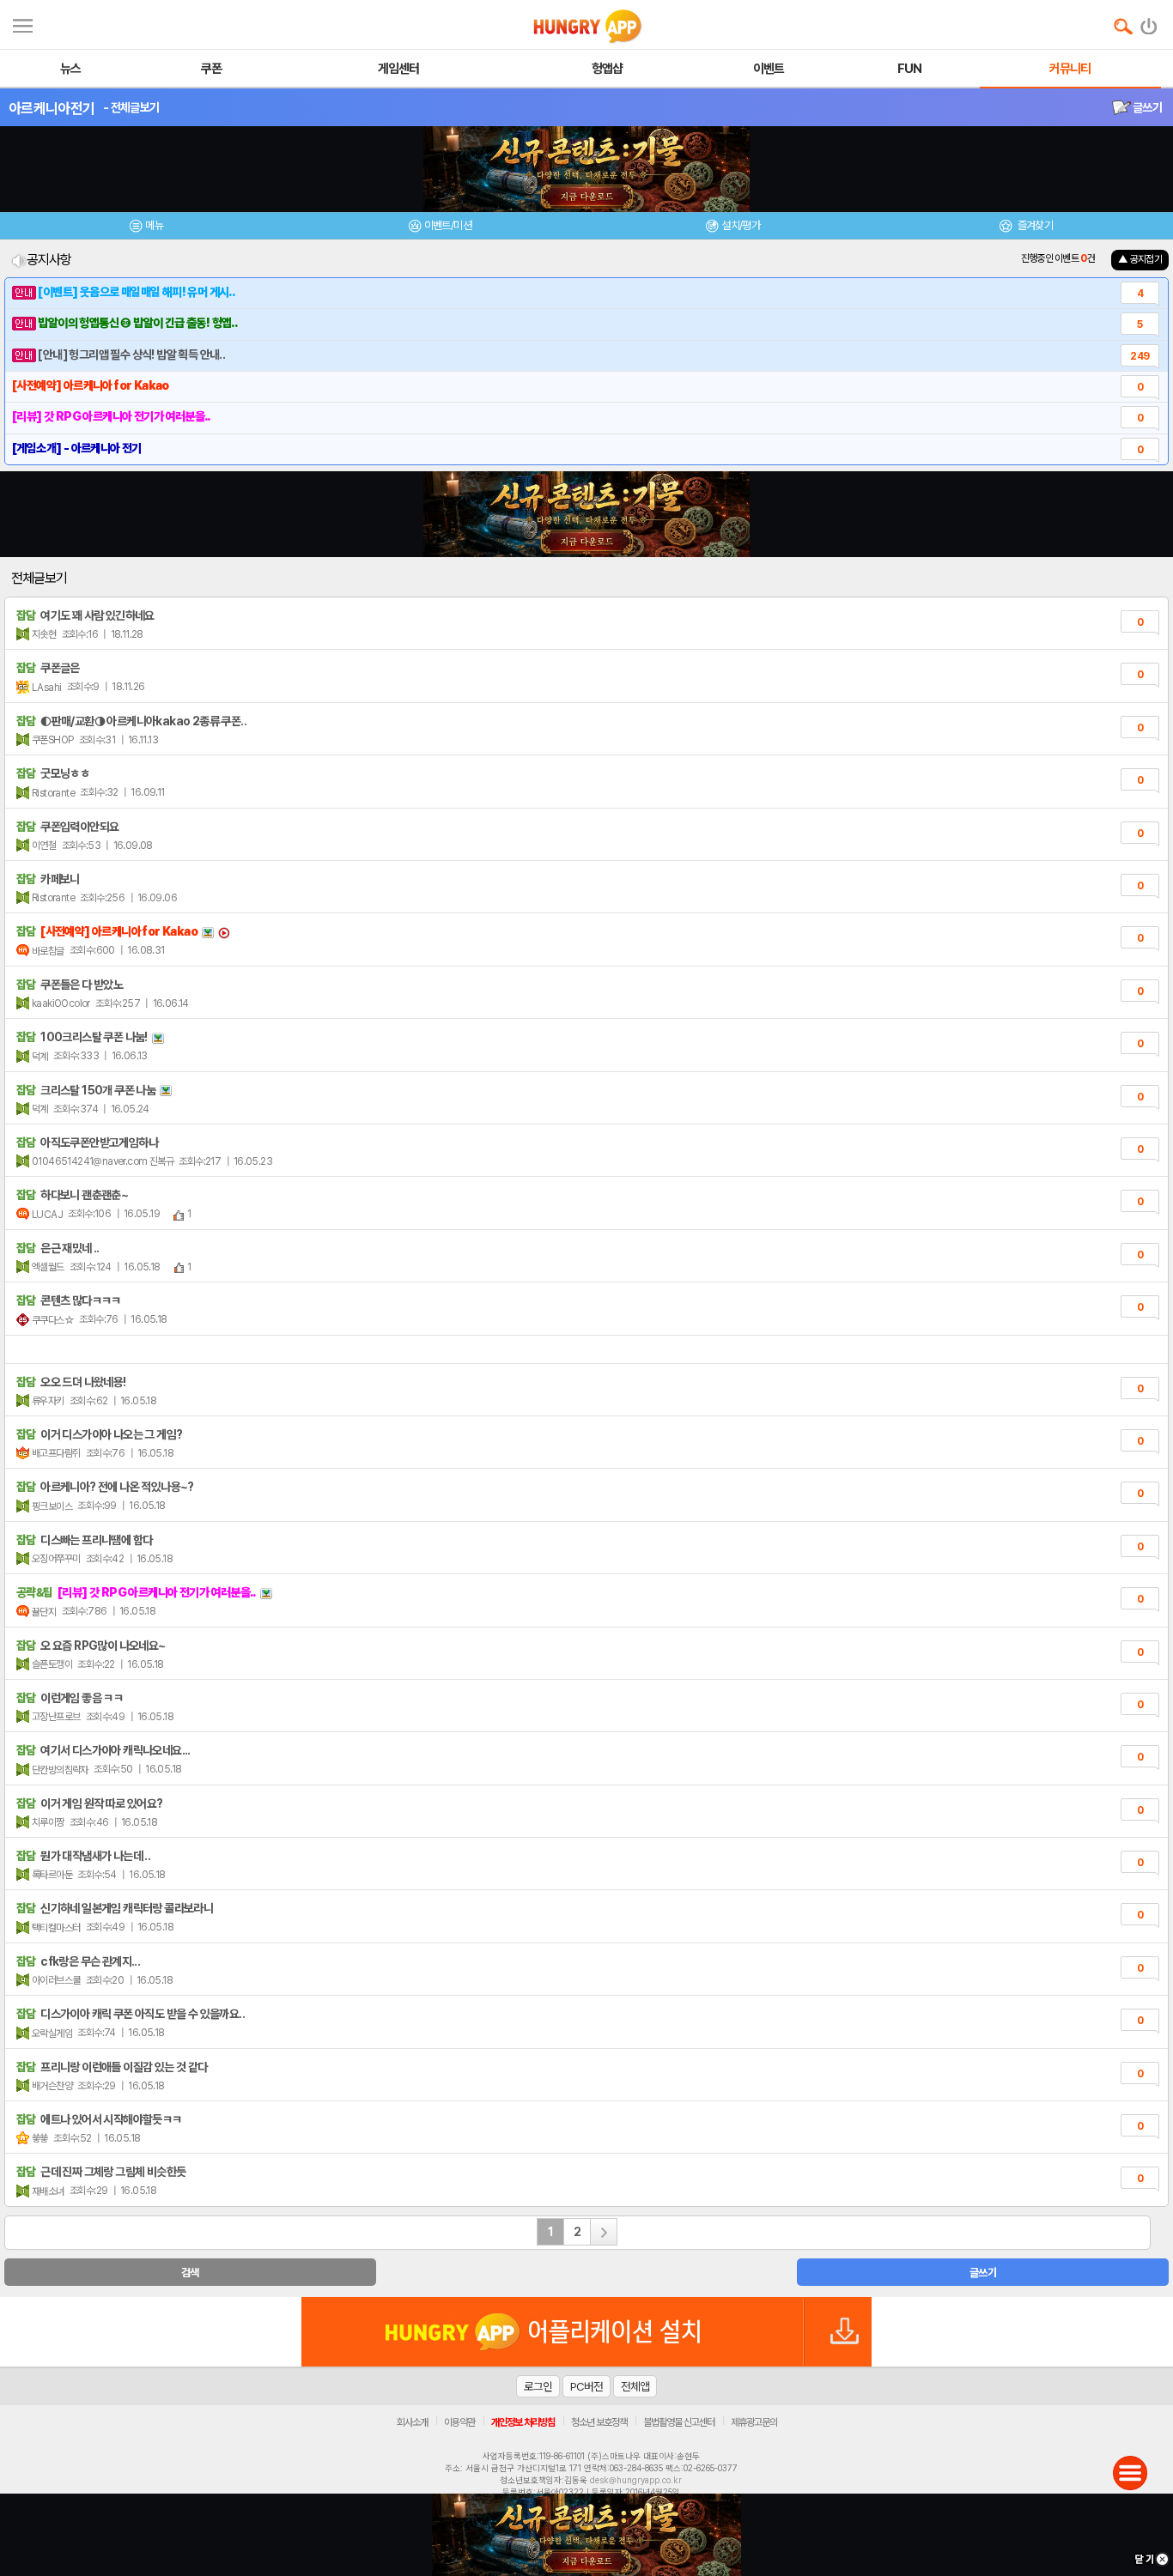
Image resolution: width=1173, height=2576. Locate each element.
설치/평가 (741, 225)
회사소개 (412, 2422)
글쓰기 (1146, 107)
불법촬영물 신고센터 (679, 2422)
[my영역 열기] (23, 24)
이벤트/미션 (448, 225)
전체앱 (635, 2386)
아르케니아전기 (52, 108)
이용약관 (459, 2422)
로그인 (538, 2386)
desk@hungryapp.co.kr (636, 2480)
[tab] (147, 228)
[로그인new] (1149, 22)
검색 (190, 2273)
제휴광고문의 (754, 2422)
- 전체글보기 (131, 107)
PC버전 (586, 2386)
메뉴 (154, 225)
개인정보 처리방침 (523, 2422)
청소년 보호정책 (599, 2422)
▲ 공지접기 (1140, 259)
